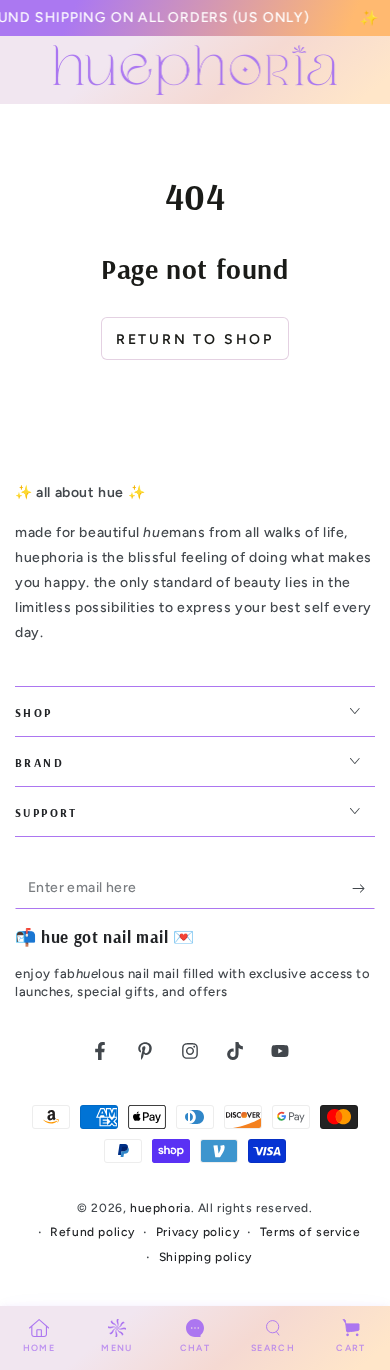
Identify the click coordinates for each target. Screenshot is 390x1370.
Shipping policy (205, 1257)
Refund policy (92, 1232)
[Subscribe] (363, 889)
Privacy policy (197, 1232)
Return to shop (195, 339)
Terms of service (310, 1232)
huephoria (160, 1208)
